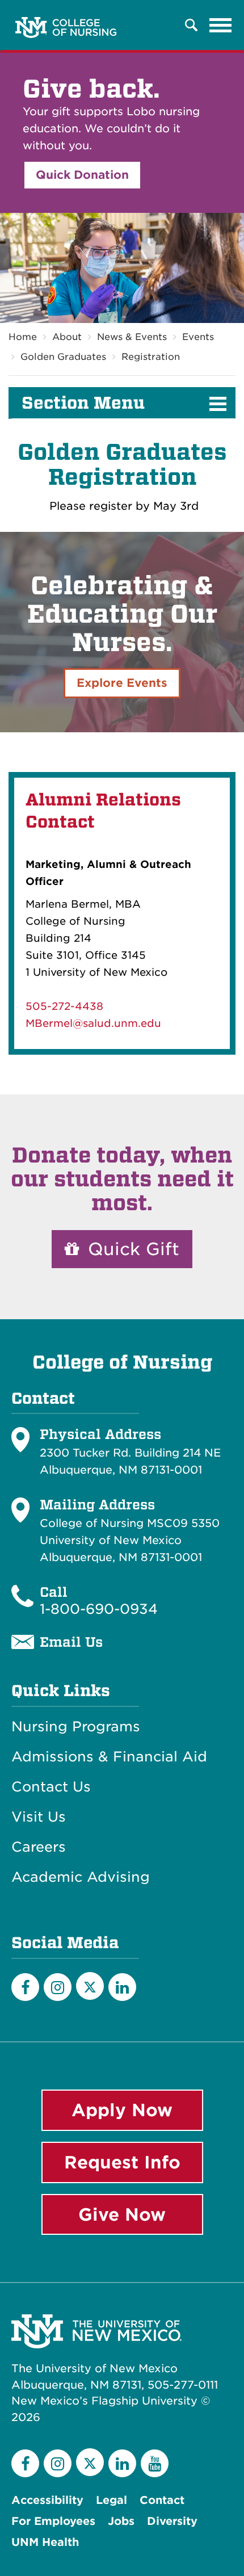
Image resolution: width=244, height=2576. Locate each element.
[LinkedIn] (122, 1987)
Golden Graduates (63, 357)
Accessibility (47, 2500)
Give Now (122, 2214)
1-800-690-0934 (99, 1609)
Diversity (172, 2521)
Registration (151, 357)
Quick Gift (131, 1249)
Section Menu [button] (83, 403)
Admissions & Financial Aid (109, 1757)
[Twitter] (90, 1986)
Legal (112, 2500)
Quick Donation (82, 175)
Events (198, 337)
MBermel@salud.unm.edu (93, 1023)
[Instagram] (58, 1987)
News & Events (132, 337)
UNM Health (45, 2542)
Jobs (121, 2521)
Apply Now (122, 2110)
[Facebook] (25, 1987)
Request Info (122, 2162)
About (67, 337)
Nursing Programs (76, 1727)
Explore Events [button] (122, 683)
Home (23, 337)
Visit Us (39, 1817)
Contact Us (51, 1787)
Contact (162, 2500)
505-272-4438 (64, 1006)
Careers (39, 1847)
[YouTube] (155, 2463)
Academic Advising (81, 1877)
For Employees (53, 2521)
